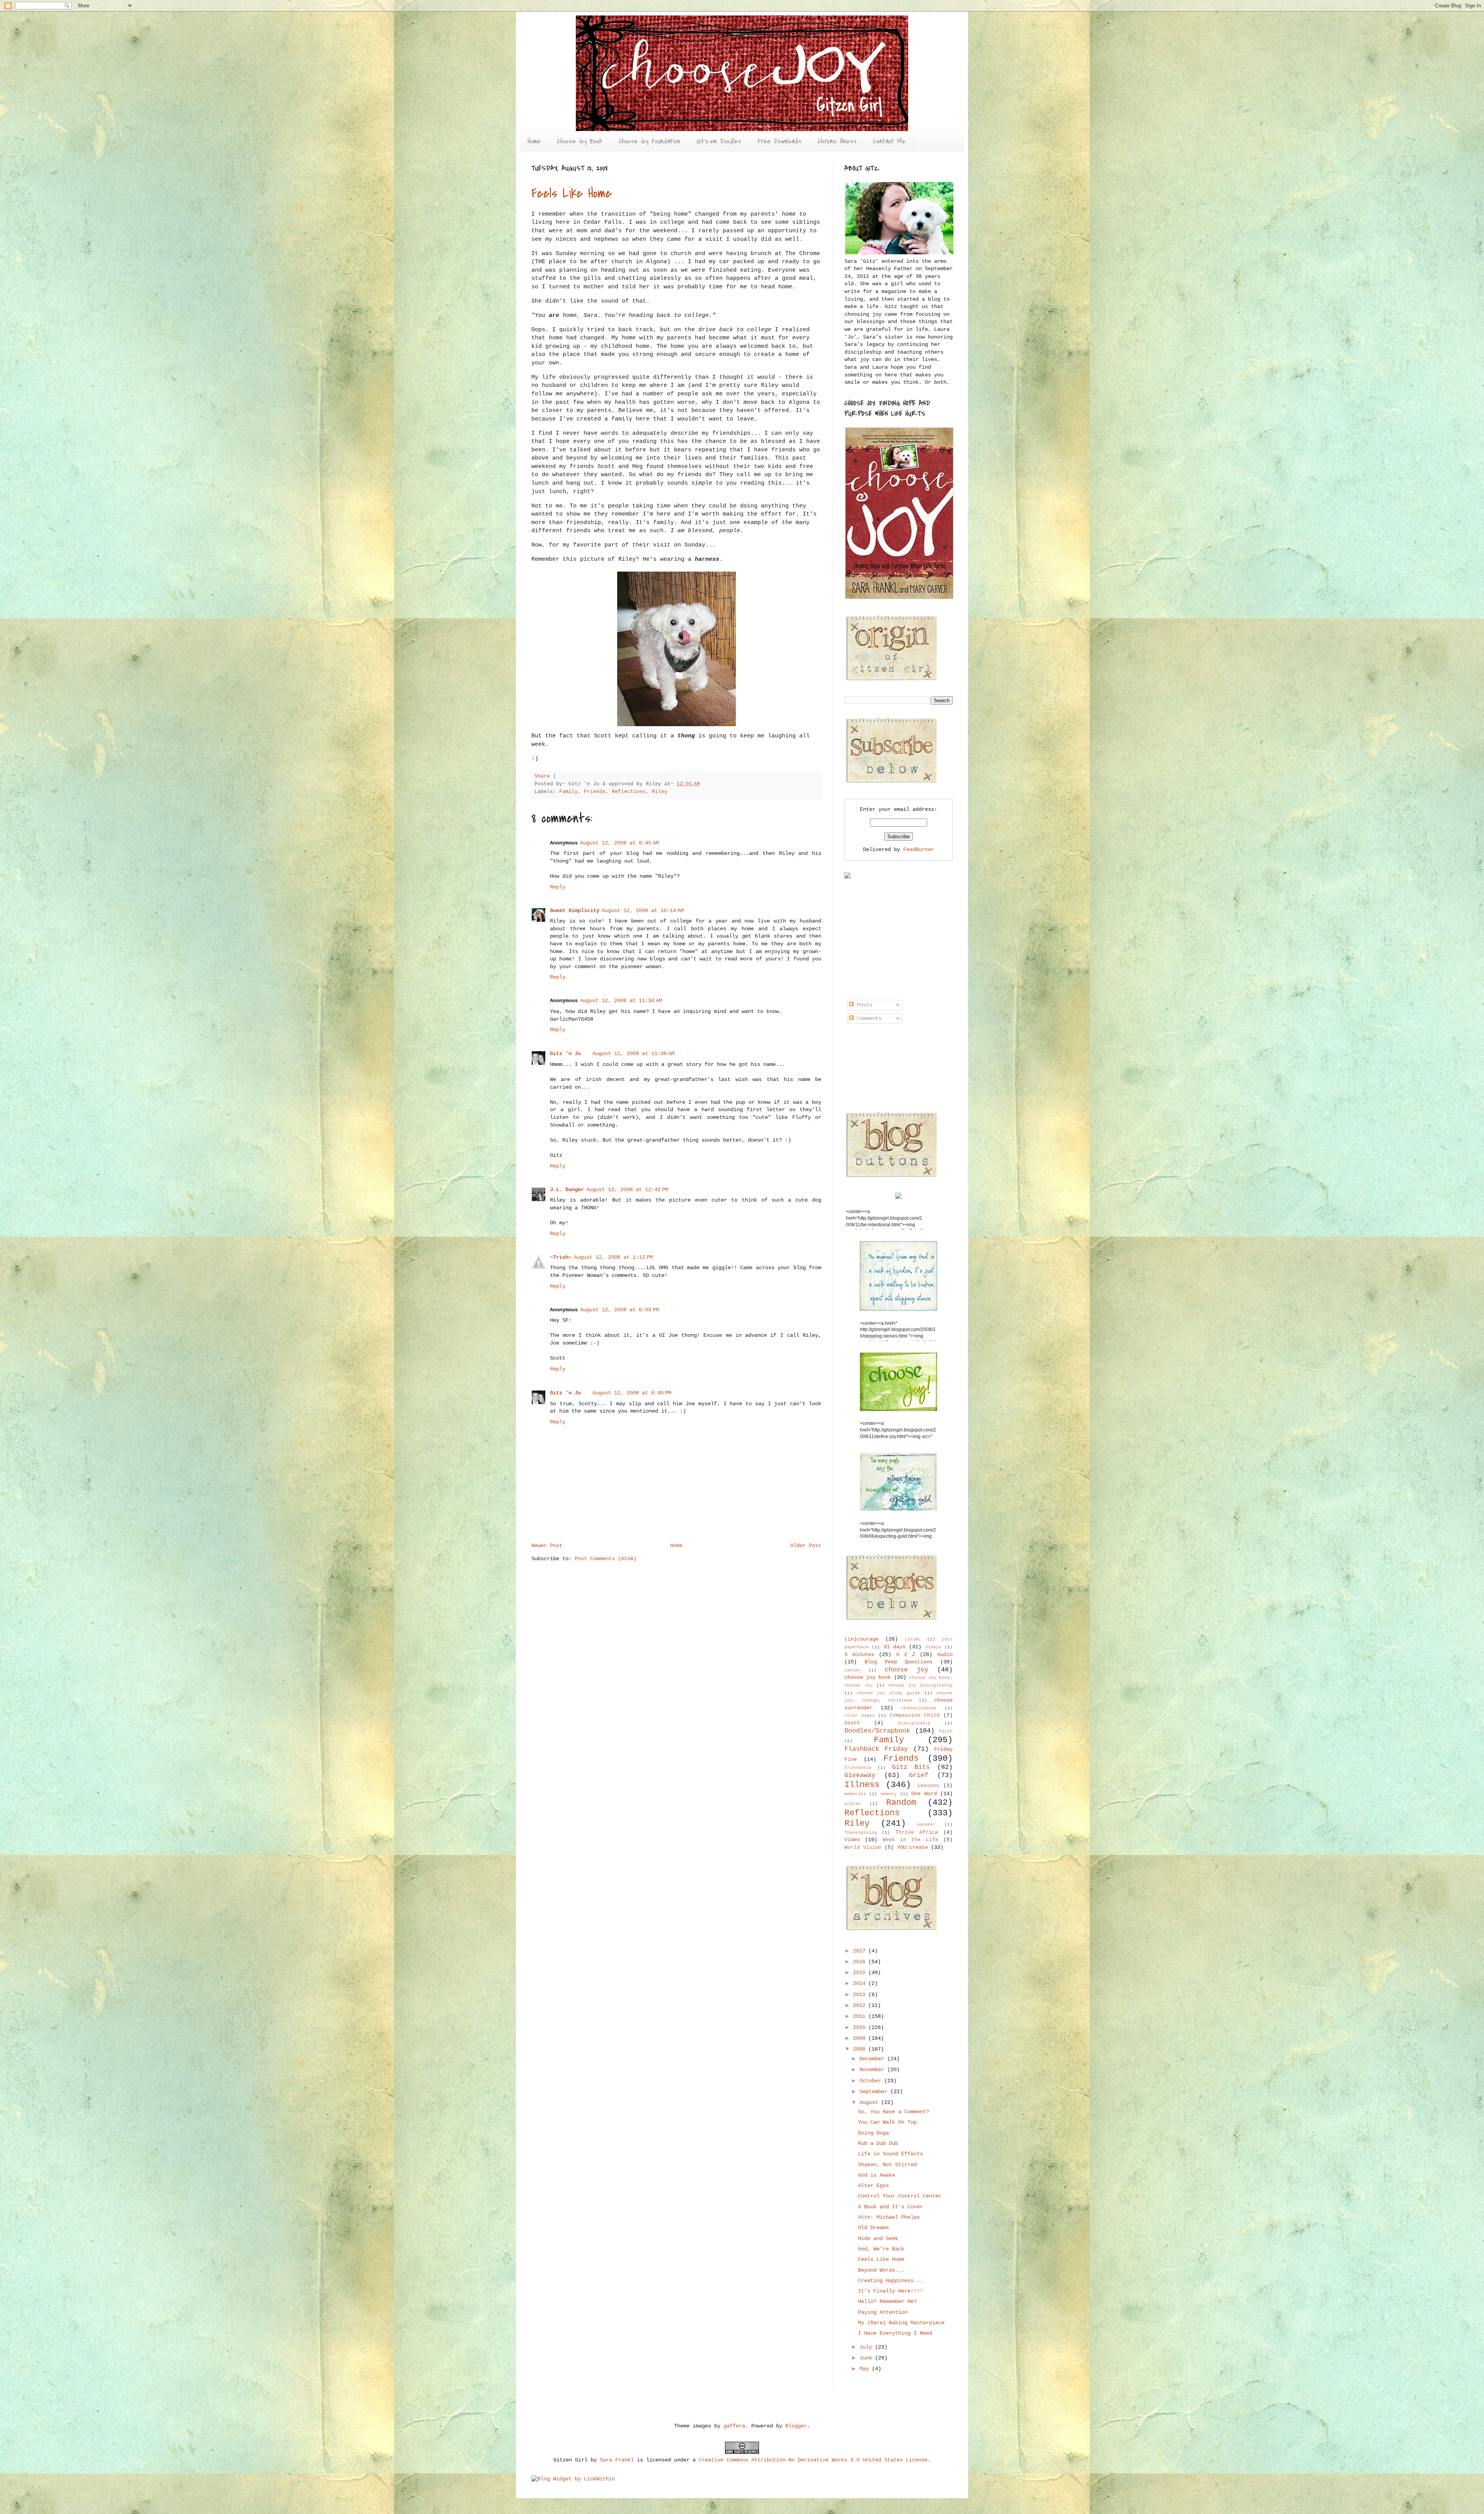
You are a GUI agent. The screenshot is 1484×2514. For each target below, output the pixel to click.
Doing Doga (873, 2133)
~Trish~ (561, 1257)
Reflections (629, 792)
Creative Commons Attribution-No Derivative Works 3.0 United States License (813, 2460)
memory (889, 1794)
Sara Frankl (617, 2460)
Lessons (928, 1786)
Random (901, 1803)
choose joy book (868, 1677)
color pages (860, 1716)
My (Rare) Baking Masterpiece (901, 2323)
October (872, 2081)
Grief (919, 1775)
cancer (853, 1670)
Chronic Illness (837, 141)
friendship (858, 1768)
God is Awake (876, 2175)
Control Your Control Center (900, 2196)
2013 (861, 1995)
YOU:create (912, 1847)
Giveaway (860, 1775)
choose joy (906, 1670)
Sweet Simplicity (575, 911)
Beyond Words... (881, 2270)
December (873, 2059)
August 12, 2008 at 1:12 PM (613, 1257)
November (873, 2070)
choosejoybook (919, 1708)
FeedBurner (919, 849)
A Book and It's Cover (890, 2207)
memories (855, 1794)
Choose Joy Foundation (649, 141)
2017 (861, 1951)
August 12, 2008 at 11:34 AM (621, 1001)
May (866, 2369)
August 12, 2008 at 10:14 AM (643, 911)
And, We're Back (881, 2249)
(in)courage (861, 1639)
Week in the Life (910, 1840)
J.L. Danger (567, 1190)
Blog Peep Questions (899, 1662)
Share (542, 776)
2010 (861, 2027)
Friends (595, 792)
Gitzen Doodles (719, 141)
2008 (861, 2049)
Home (534, 141)
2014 (861, 1983)
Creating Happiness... (890, 2281)
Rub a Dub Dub (878, 2143)
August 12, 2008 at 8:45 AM (619, 843)
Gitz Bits (911, 1767)
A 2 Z (906, 1654)
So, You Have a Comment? (893, 2112)
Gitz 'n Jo (565, 1054)
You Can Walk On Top (887, 2122)
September (875, 2092)
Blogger (796, 2426)
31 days (894, 1647)
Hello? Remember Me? (887, 2301)
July (867, 2347)
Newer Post (547, 1546)
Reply (558, 887)
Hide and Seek (878, 2238)
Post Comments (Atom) (606, 1559)
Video (852, 1840)
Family (568, 792)
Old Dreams (873, 2228)
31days (933, 1647)
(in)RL (913, 1639)
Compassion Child (915, 1716)
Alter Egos (873, 2185)
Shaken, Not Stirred (887, 2165)
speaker (926, 1825)
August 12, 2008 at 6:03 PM (619, 1310)
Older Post (806, 1546)
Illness (862, 1785)
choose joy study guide (889, 1693)
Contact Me (889, 141)
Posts (863, 1005)
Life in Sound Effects (890, 2154)
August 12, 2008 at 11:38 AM (633, 1054)
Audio (945, 1654)
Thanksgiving (861, 1833)
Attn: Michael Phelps (889, 2217)
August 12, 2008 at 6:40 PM (632, 1393)
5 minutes (859, 1654)
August (870, 2102)
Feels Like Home (572, 193)
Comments (868, 1018)
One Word (924, 1794)
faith (946, 1731)
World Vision (863, 1848)
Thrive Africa (917, 1833)
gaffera (734, 2426)
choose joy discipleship (920, 1685)
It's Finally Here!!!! (890, 2291)
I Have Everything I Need (895, 2333)
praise (853, 1804)
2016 (861, 1962)
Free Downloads (779, 141)
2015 (861, 1973)
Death (852, 1723)
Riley (660, 792)
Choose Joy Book (580, 141)
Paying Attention (883, 2312)
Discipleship (914, 1723)
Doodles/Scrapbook (877, 1731)
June (867, 2358)
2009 (861, 2038)
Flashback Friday (876, 1749)
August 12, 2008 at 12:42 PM (627, 1190)
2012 (861, 2005)
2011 (861, 2016)
